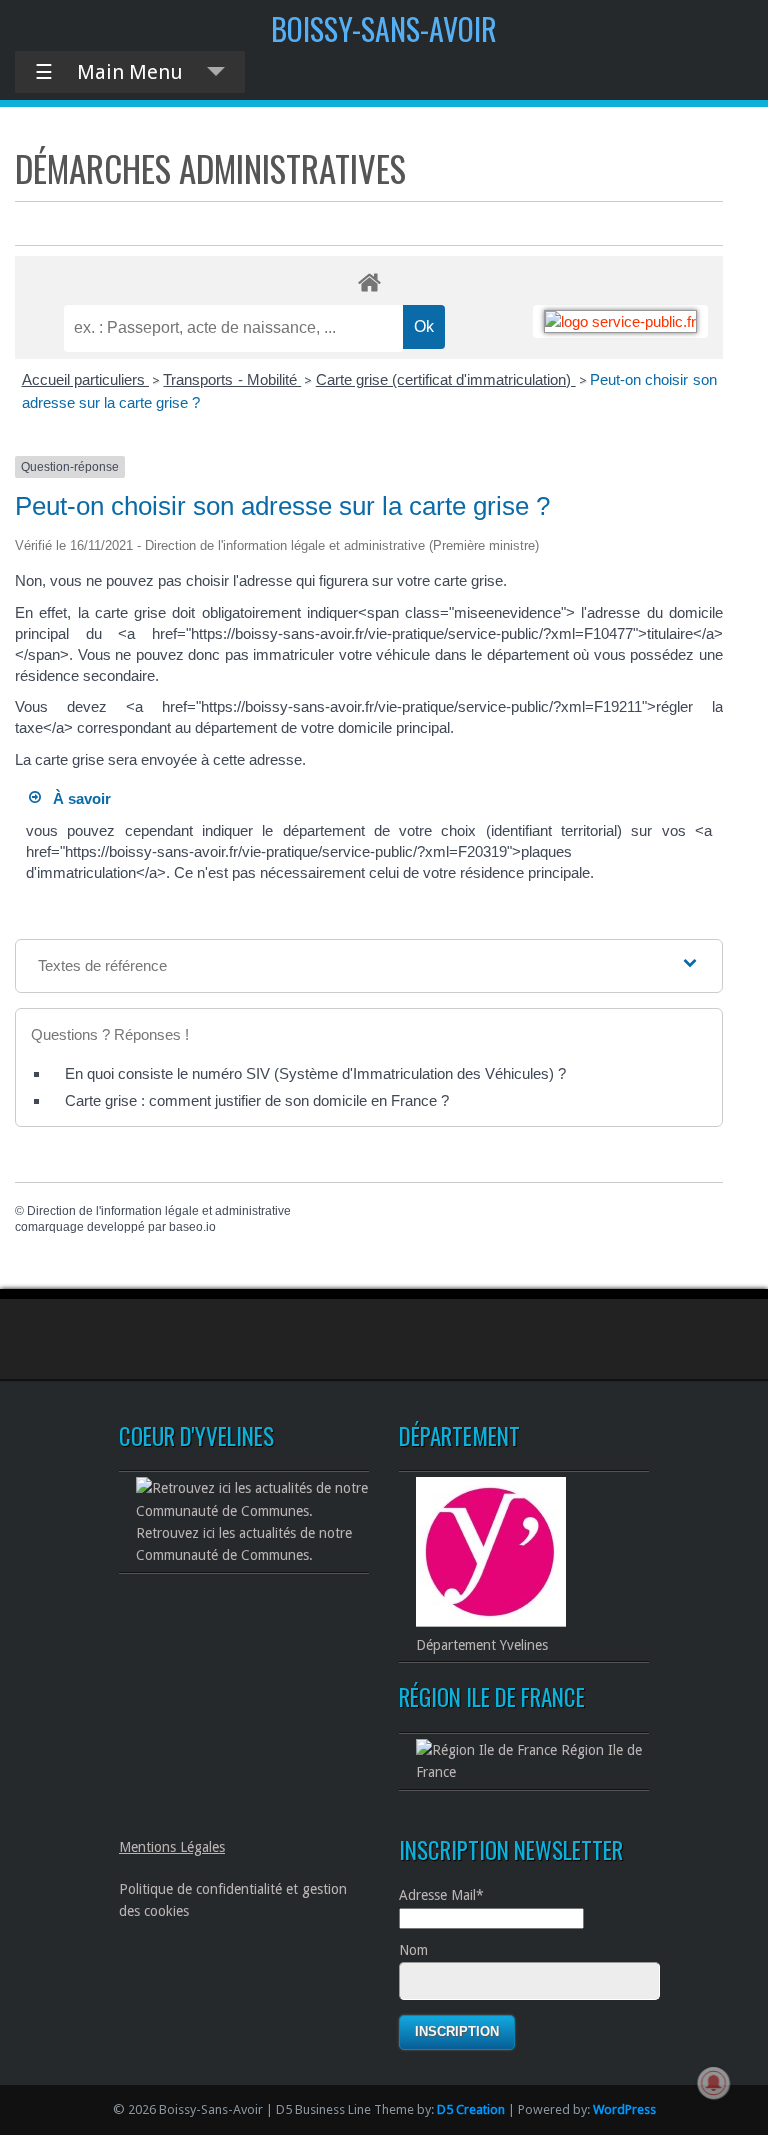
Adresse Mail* (441, 1895)
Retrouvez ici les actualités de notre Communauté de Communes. (244, 1544)
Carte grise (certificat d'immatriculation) (446, 379)
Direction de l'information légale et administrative (159, 1211)
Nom (413, 1950)
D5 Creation (471, 2109)
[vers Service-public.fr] (620, 321)
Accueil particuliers (85, 379)
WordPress (624, 2109)
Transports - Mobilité (232, 379)
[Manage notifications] (714, 2083)
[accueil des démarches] (369, 281)
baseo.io (192, 1227)
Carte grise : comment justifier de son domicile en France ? (257, 1100)
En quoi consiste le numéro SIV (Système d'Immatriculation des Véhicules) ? (315, 1073)
